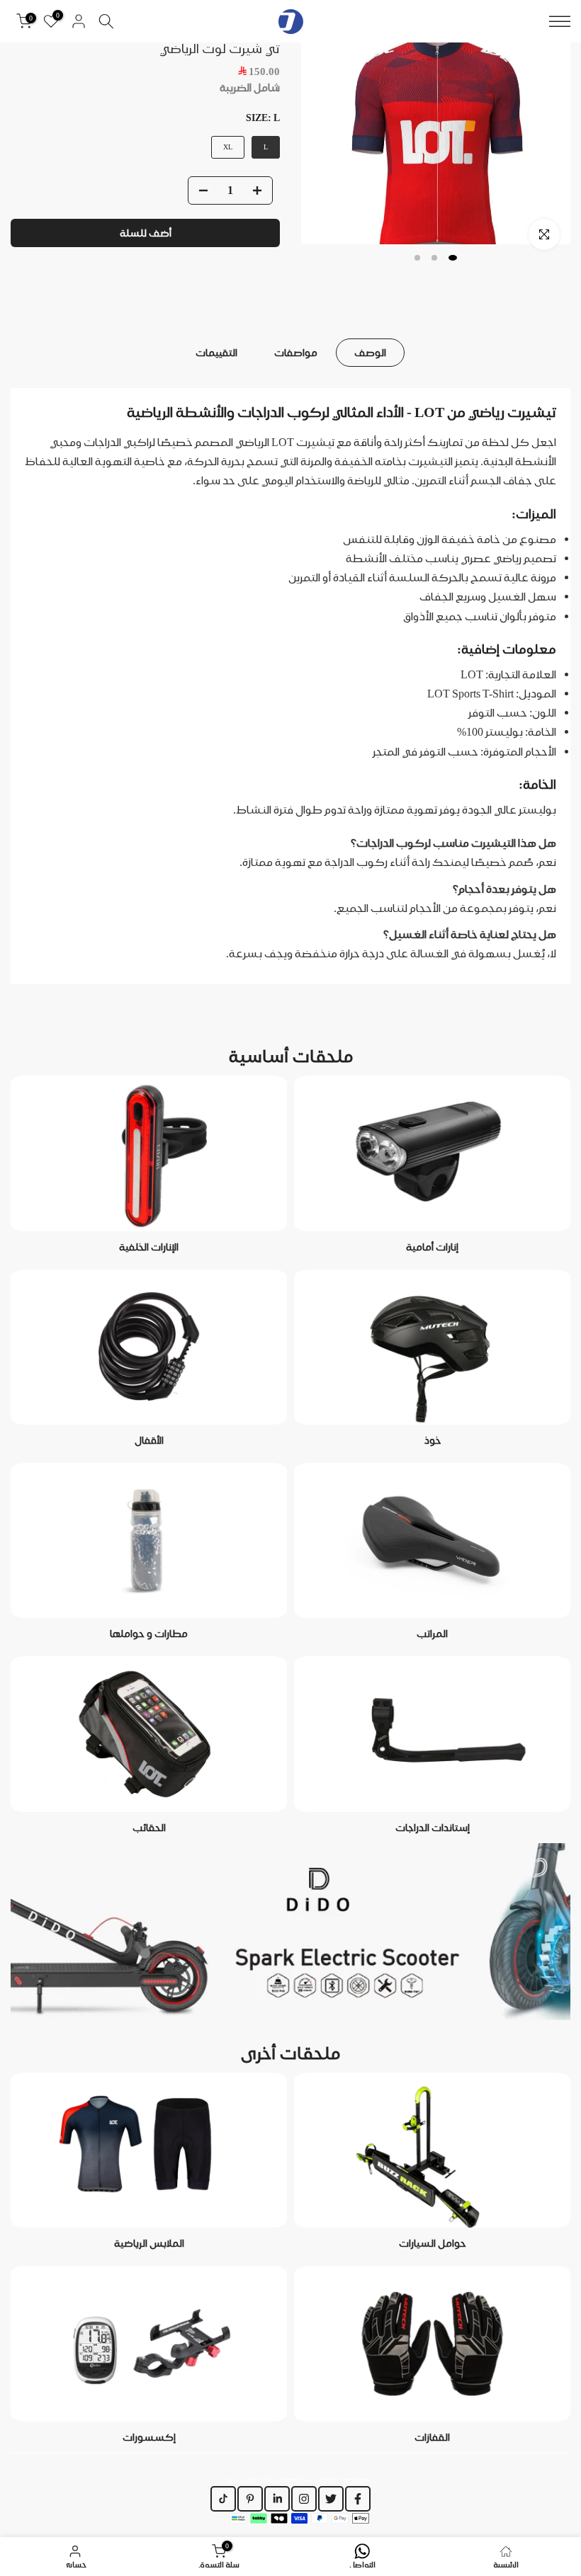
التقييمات (216, 353)
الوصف (370, 353)
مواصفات (296, 353)
